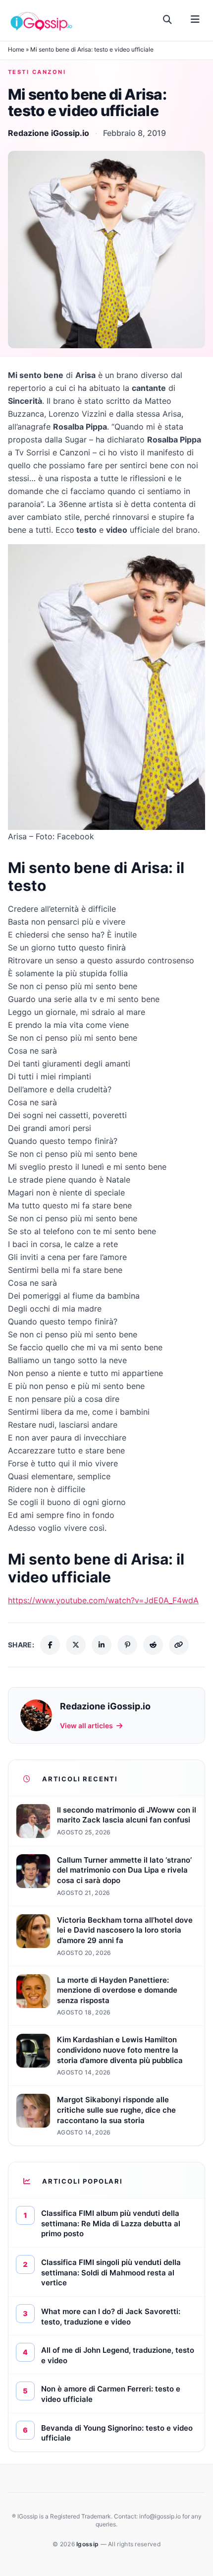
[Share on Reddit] (153, 1645)
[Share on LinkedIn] (102, 1645)
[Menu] (195, 20)
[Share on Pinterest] (127, 1645)
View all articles (86, 1726)
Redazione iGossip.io (49, 133)
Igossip (88, 2544)
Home (16, 49)
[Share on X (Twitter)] (76, 1645)
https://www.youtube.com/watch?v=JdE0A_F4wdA (103, 1600)
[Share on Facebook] (50, 1645)
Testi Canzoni (37, 72)
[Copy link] (179, 1645)
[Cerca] (168, 20)
